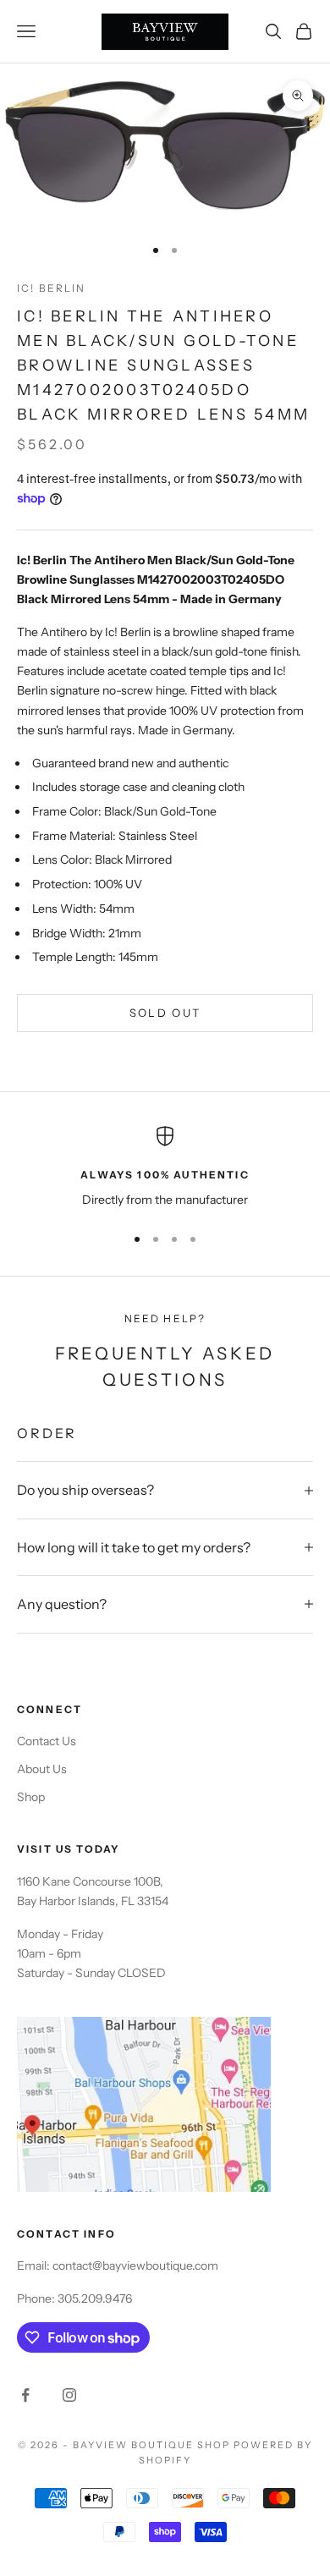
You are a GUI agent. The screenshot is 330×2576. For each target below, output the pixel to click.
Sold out (165, 1013)
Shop (31, 1797)
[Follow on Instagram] (69, 2395)
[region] (165, 1168)
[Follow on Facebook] (25, 2395)
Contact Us (47, 1741)
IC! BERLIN (52, 288)
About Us (42, 1769)
